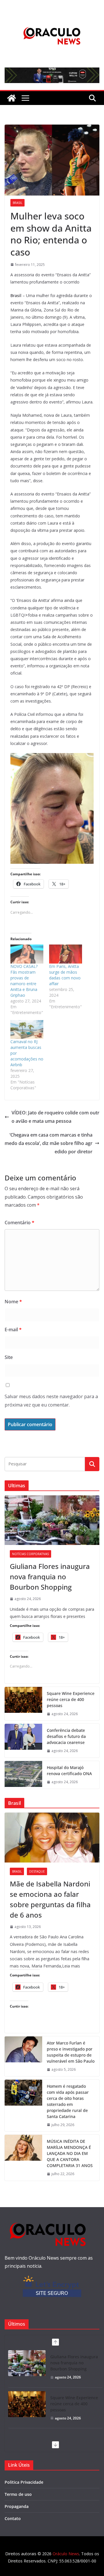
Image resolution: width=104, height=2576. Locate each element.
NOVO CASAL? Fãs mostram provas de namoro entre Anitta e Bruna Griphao (24, 981)
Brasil (17, 203)
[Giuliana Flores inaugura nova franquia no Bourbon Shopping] (52, 1520)
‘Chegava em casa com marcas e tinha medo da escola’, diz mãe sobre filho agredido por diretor (49, 1143)
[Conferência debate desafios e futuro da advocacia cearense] (23, 1741)
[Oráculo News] (12, 98)
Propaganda (17, 2506)
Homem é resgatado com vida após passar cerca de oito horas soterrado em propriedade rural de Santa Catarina (68, 2101)
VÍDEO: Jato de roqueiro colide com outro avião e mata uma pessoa (55, 1117)
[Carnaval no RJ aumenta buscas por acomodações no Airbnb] (27, 1029)
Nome (13, 1302)
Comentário (19, 1223)
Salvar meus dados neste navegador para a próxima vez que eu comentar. (51, 1401)
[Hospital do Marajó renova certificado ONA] (23, 1775)
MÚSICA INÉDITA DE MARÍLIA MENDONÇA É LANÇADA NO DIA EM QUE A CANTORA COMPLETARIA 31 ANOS (70, 2153)
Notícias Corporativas (30, 1554)
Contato (13, 2518)
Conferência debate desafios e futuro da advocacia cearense (66, 1736)
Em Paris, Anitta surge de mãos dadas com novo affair (65, 975)
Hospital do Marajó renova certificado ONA (69, 1770)
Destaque (37, 1871)
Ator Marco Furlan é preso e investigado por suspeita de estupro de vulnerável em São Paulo (71, 2052)
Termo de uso (18, 2494)
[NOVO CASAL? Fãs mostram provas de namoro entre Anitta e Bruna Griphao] (27, 954)
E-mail (13, 1330)
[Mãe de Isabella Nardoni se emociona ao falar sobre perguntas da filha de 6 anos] (52, 1837)
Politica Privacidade (24, 2482)
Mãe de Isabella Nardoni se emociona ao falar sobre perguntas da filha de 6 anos (50, 1899)
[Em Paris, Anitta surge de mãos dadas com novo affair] (66, 954)
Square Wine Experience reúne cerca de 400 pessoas (71, 1699)
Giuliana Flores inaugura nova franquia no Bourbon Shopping (50, 1577)
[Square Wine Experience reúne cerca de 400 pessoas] (23, 1704)
